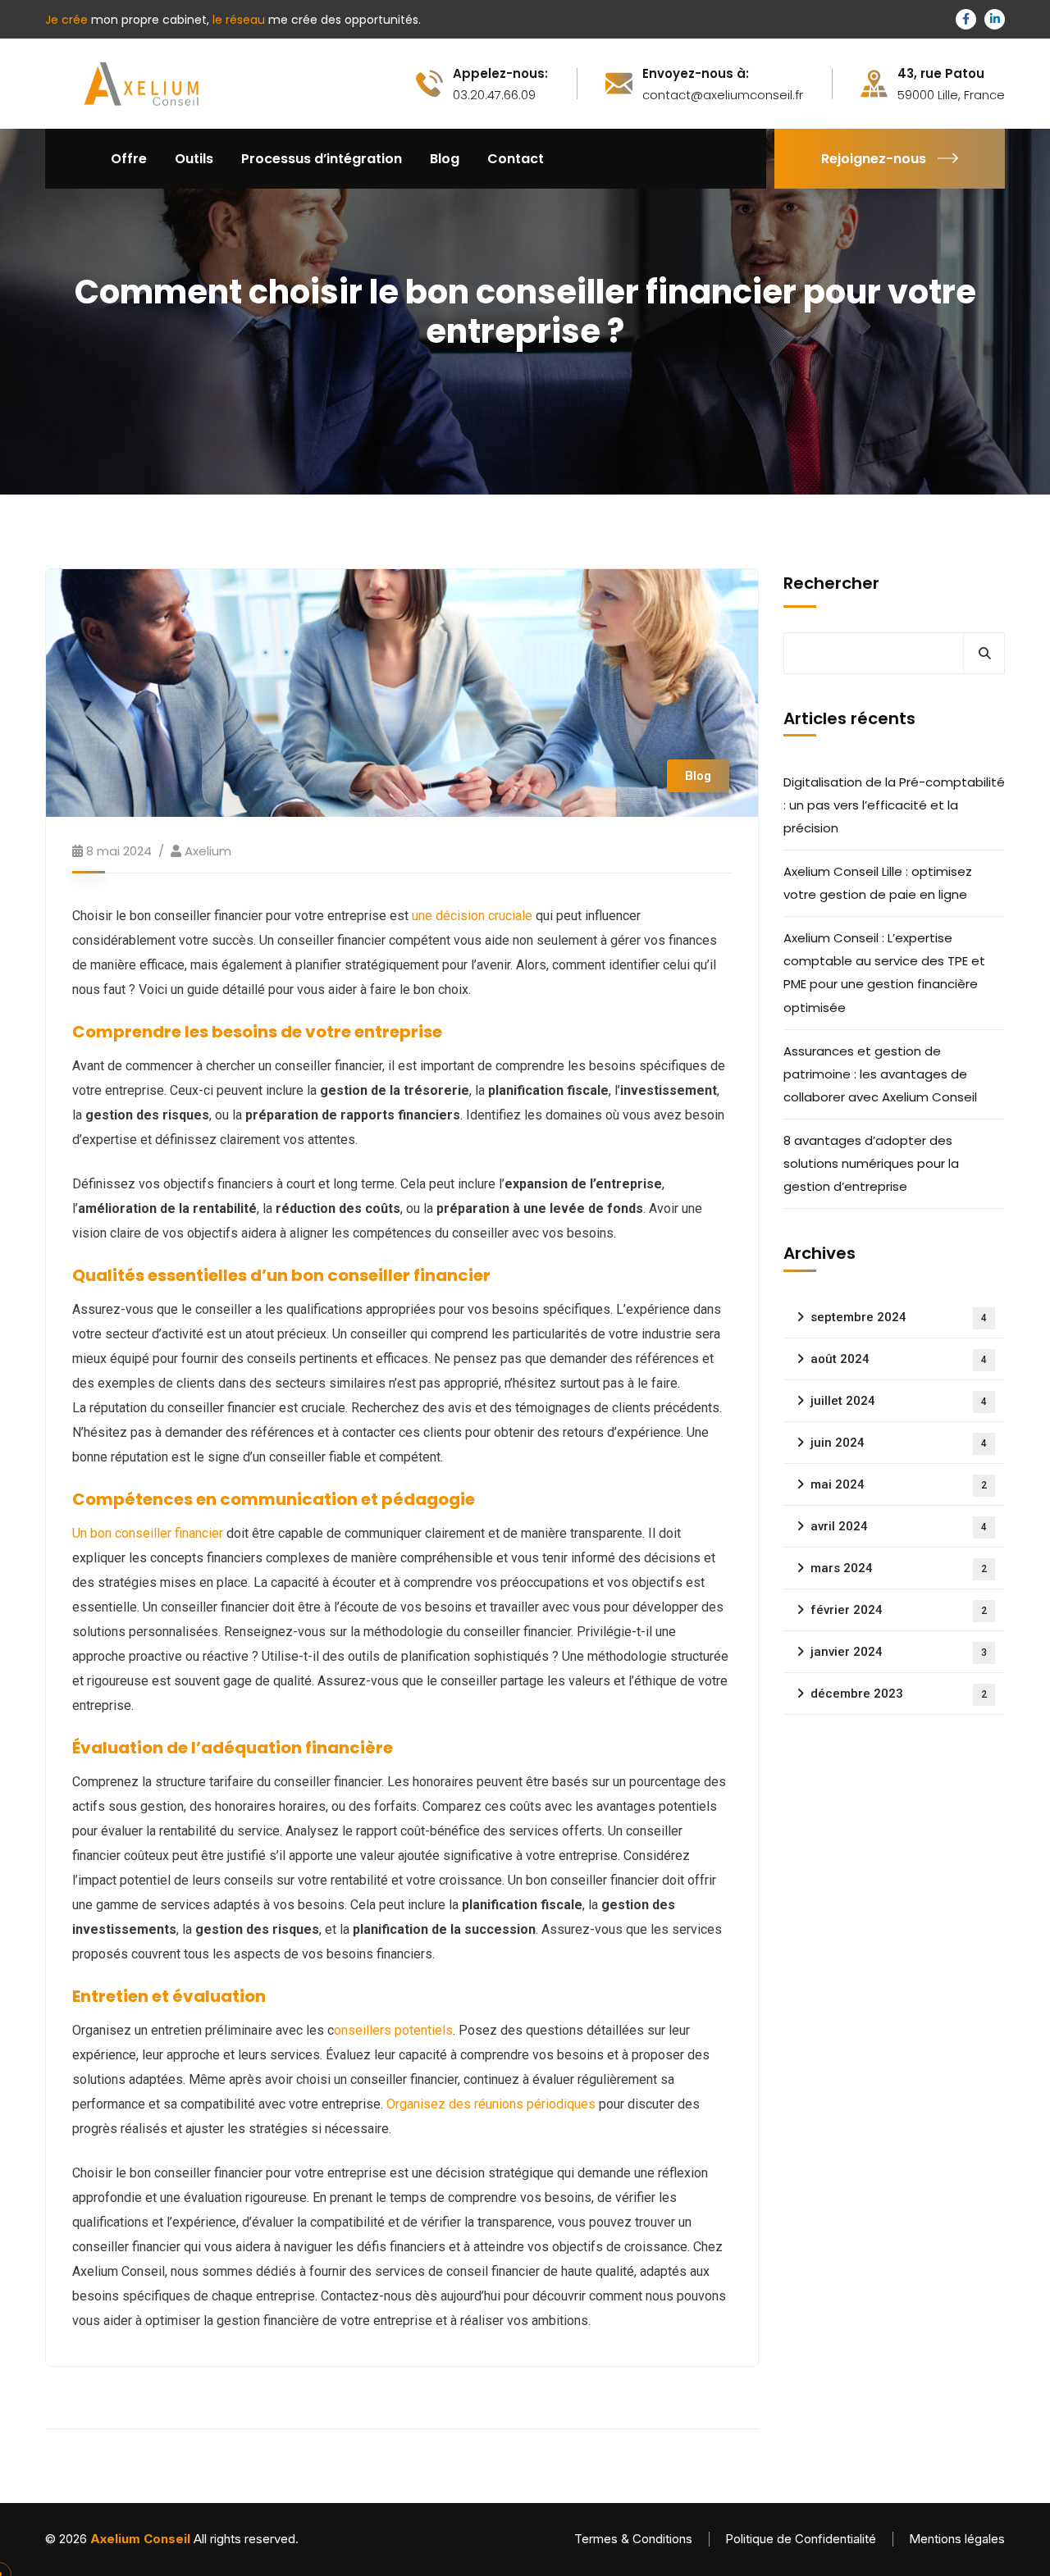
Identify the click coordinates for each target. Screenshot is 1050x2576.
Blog (698, 776)
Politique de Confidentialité (801, 2539)
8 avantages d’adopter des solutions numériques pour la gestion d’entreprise (871, 1163)
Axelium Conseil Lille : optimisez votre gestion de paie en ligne (878, 883)
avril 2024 (899, 1526)
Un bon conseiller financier (148, 1533)
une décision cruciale (472, 916)
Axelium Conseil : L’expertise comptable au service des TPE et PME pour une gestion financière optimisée (884, 972)
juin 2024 (899, 1443)
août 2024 (899, 1359)
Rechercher (831, 583)
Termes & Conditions (633, 2539)
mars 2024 (899, 1568)
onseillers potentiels (393, 2030)
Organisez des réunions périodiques (489, 2104)
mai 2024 (899, 1484)
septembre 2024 (899, 1317)
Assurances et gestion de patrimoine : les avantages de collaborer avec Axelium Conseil (882, 1074)
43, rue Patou (941, 74)
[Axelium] (139, 82)
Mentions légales (957, 2539)
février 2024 (899, 1610)
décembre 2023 (899, 1694)
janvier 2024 (899, 1652)
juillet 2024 (899, 1401)
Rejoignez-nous (874, 159)
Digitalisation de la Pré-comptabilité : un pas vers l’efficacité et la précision (894, 805)
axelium (208, 851)
